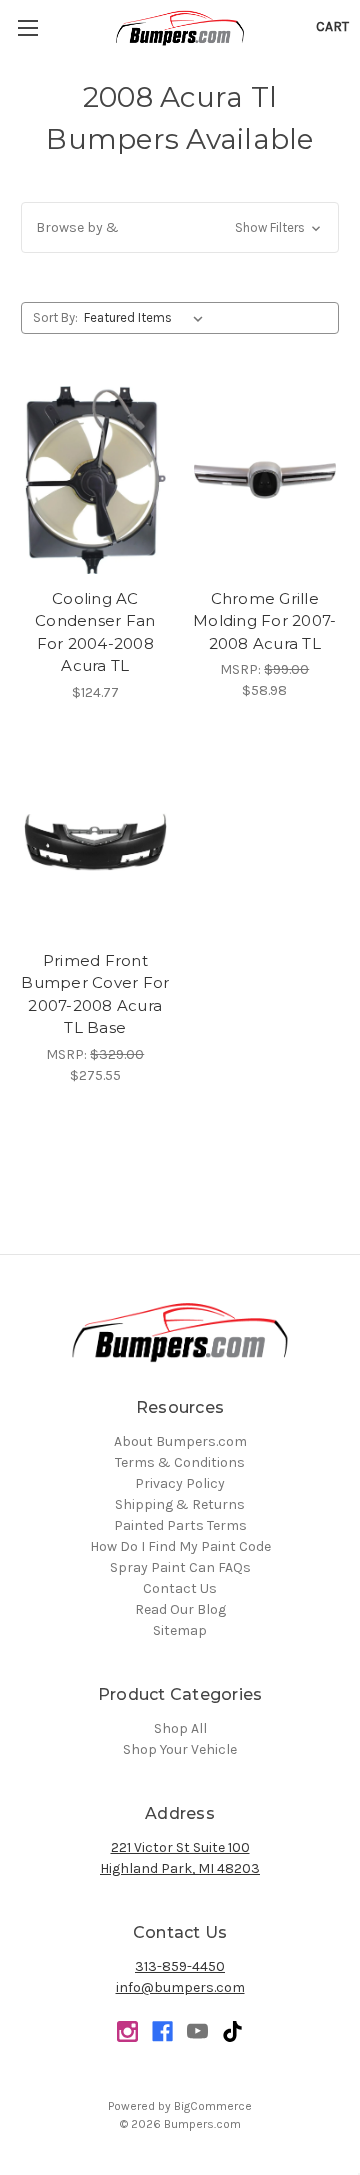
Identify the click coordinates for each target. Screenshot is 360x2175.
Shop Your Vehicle (180, 1749)
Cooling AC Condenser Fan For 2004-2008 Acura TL (95, 632)
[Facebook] (162, 2031)
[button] (180, 227)
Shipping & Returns (180, 1504)
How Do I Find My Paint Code (180, 1546)
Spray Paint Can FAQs (180, 1567)
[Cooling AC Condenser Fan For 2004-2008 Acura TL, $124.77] (95, 480)
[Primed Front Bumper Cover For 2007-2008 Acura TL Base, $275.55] (95, 842)
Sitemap (180, 1630)
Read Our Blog (180, 1609)
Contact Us (180, 1588)
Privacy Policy (180, 1483)
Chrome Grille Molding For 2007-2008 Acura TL (264, 621)
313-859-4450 (180, 1966)
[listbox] (147, 318)
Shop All (180, 1728)
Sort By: (55, 317)
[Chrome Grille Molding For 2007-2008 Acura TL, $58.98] (265, 480)
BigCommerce (213, 2106)
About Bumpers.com (180, 1441)
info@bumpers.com (180, 1987)
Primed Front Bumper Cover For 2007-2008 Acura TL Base (95, 994)
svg (232, 2031)
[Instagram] (127, 2031)
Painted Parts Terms (180, 1525)
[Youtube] (197, 2031)
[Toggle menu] (27, 27)
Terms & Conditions (180, 1462)
